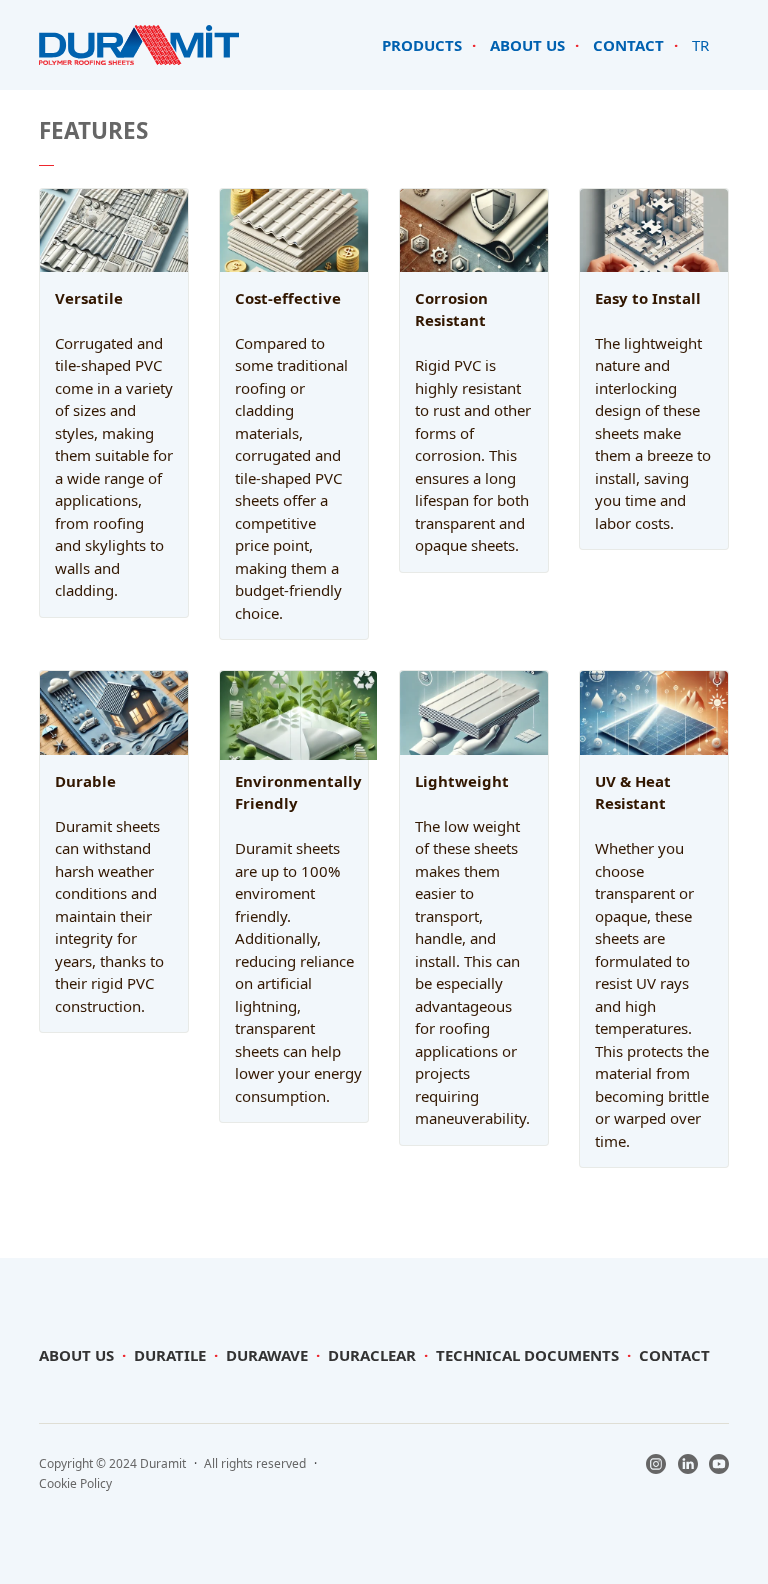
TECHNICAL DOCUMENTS (527, 1355)
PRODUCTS (422, 45)
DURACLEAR (372, 1355)
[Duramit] (139, 43)
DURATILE (170, 1355)
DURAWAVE (267, 1355)
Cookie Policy (75, 1483)
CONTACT (628, 45)
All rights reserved (255, 1463)
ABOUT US (527, 45)
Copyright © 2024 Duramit (112, 1463)
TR (700, 45)
